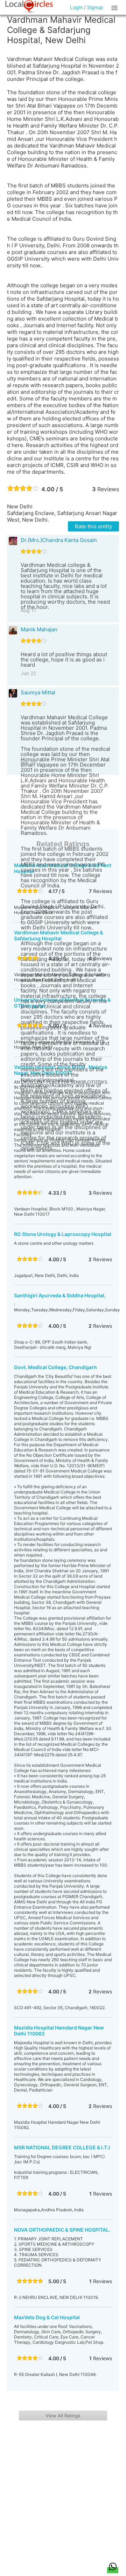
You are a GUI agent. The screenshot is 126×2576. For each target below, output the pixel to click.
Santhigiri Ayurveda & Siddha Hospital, (60, 1295)
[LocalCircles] (29, 7)
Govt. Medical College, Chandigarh (55, 1367)
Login (76, 7)
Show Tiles (115, 7)
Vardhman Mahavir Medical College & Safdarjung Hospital (58, 935)
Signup (95, 7)
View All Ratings (63, 2416)
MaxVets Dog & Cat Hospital (47, 2317)
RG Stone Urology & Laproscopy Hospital (63, 1234)
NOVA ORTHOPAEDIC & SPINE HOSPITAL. (62, 2230)
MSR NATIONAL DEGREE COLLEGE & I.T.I (62, 2147)
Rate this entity (93, 526)
